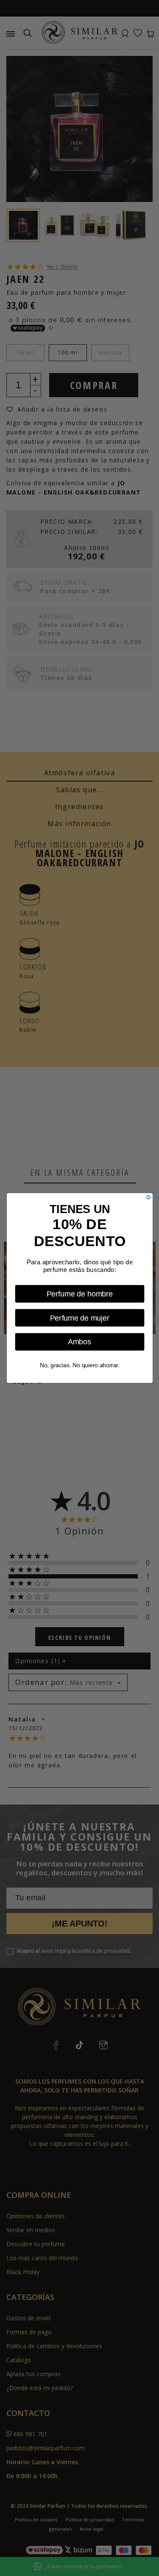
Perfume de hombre (79, 1294)
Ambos (79, 1342)
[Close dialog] (148, 1197)
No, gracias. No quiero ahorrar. (79, 1365)
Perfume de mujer (79, 1318)
